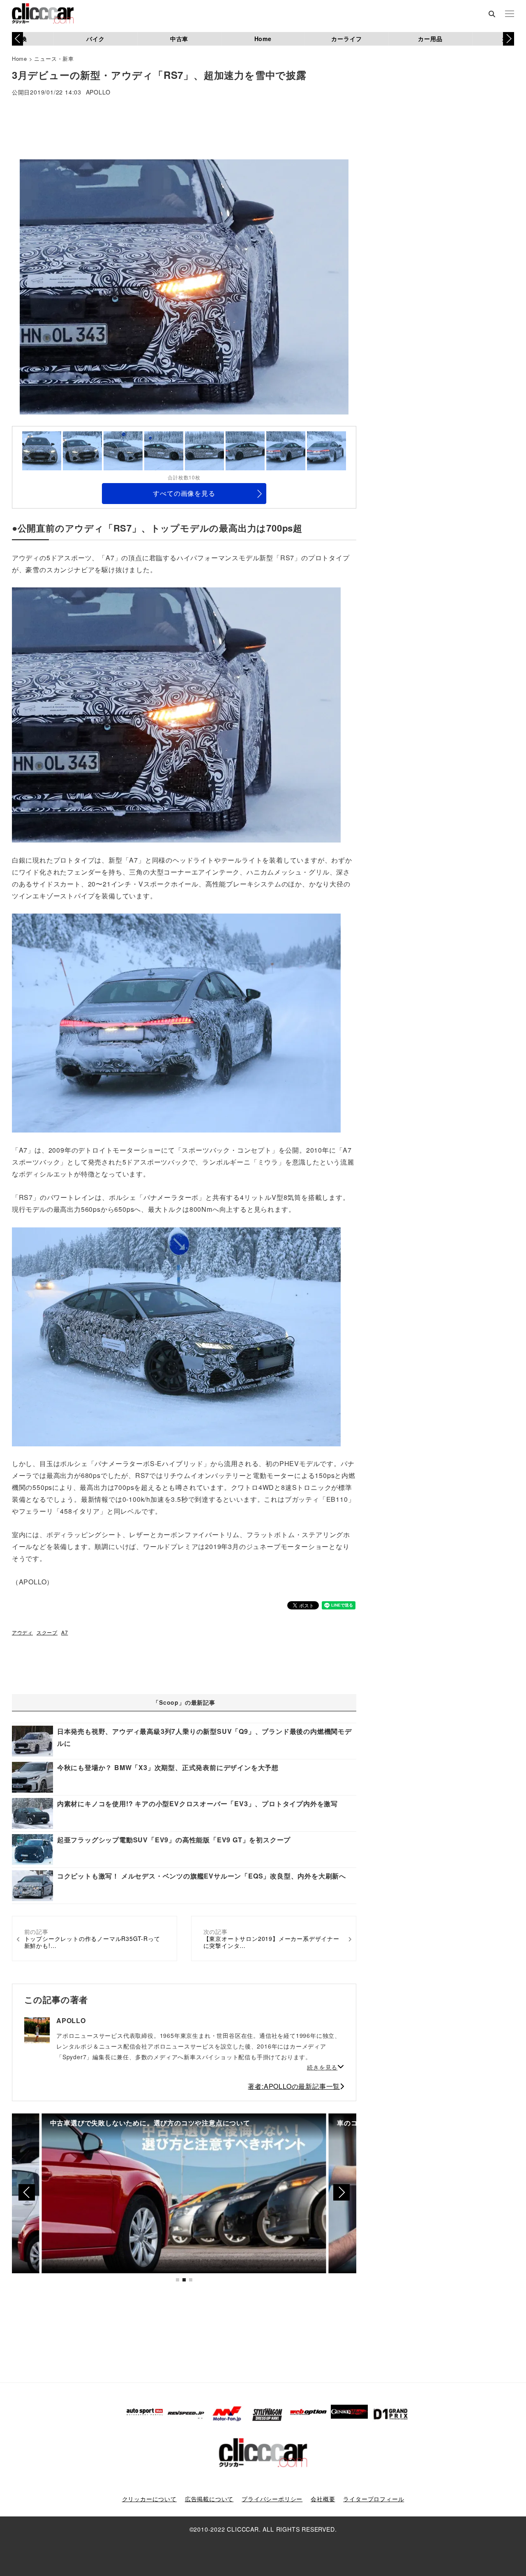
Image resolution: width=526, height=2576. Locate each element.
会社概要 (323, 2499)
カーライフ (346, 39)
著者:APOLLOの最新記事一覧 (294, 2086)
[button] (509, 39)
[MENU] (510, 14)
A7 (65, 1632)
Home (263, 39)
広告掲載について (209, 2499)
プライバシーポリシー (272, 2499)
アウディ (22, 1632)
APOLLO (98, 93)
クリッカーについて (149, 2499)
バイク (95, 39)
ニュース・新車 (54, 59)
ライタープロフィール (374, 2499)
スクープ (47, 1632)
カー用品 (430, 39)
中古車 (179, 39)
